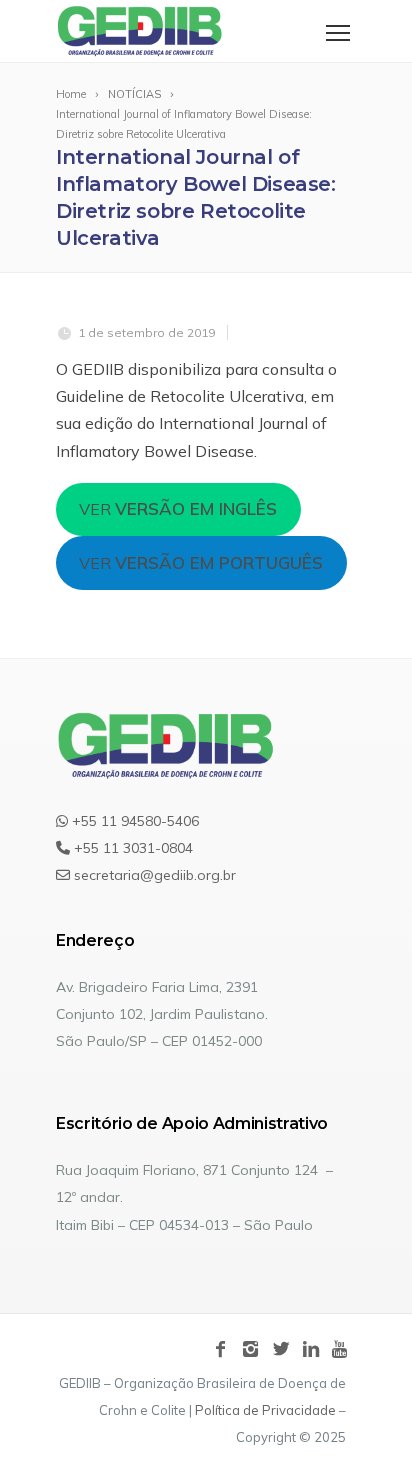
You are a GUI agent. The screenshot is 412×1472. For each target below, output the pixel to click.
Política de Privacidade (265, 1410)
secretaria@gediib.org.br (153, 875)
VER (178, 508)
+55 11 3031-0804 (131, 848)
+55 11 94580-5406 (133, 821)
